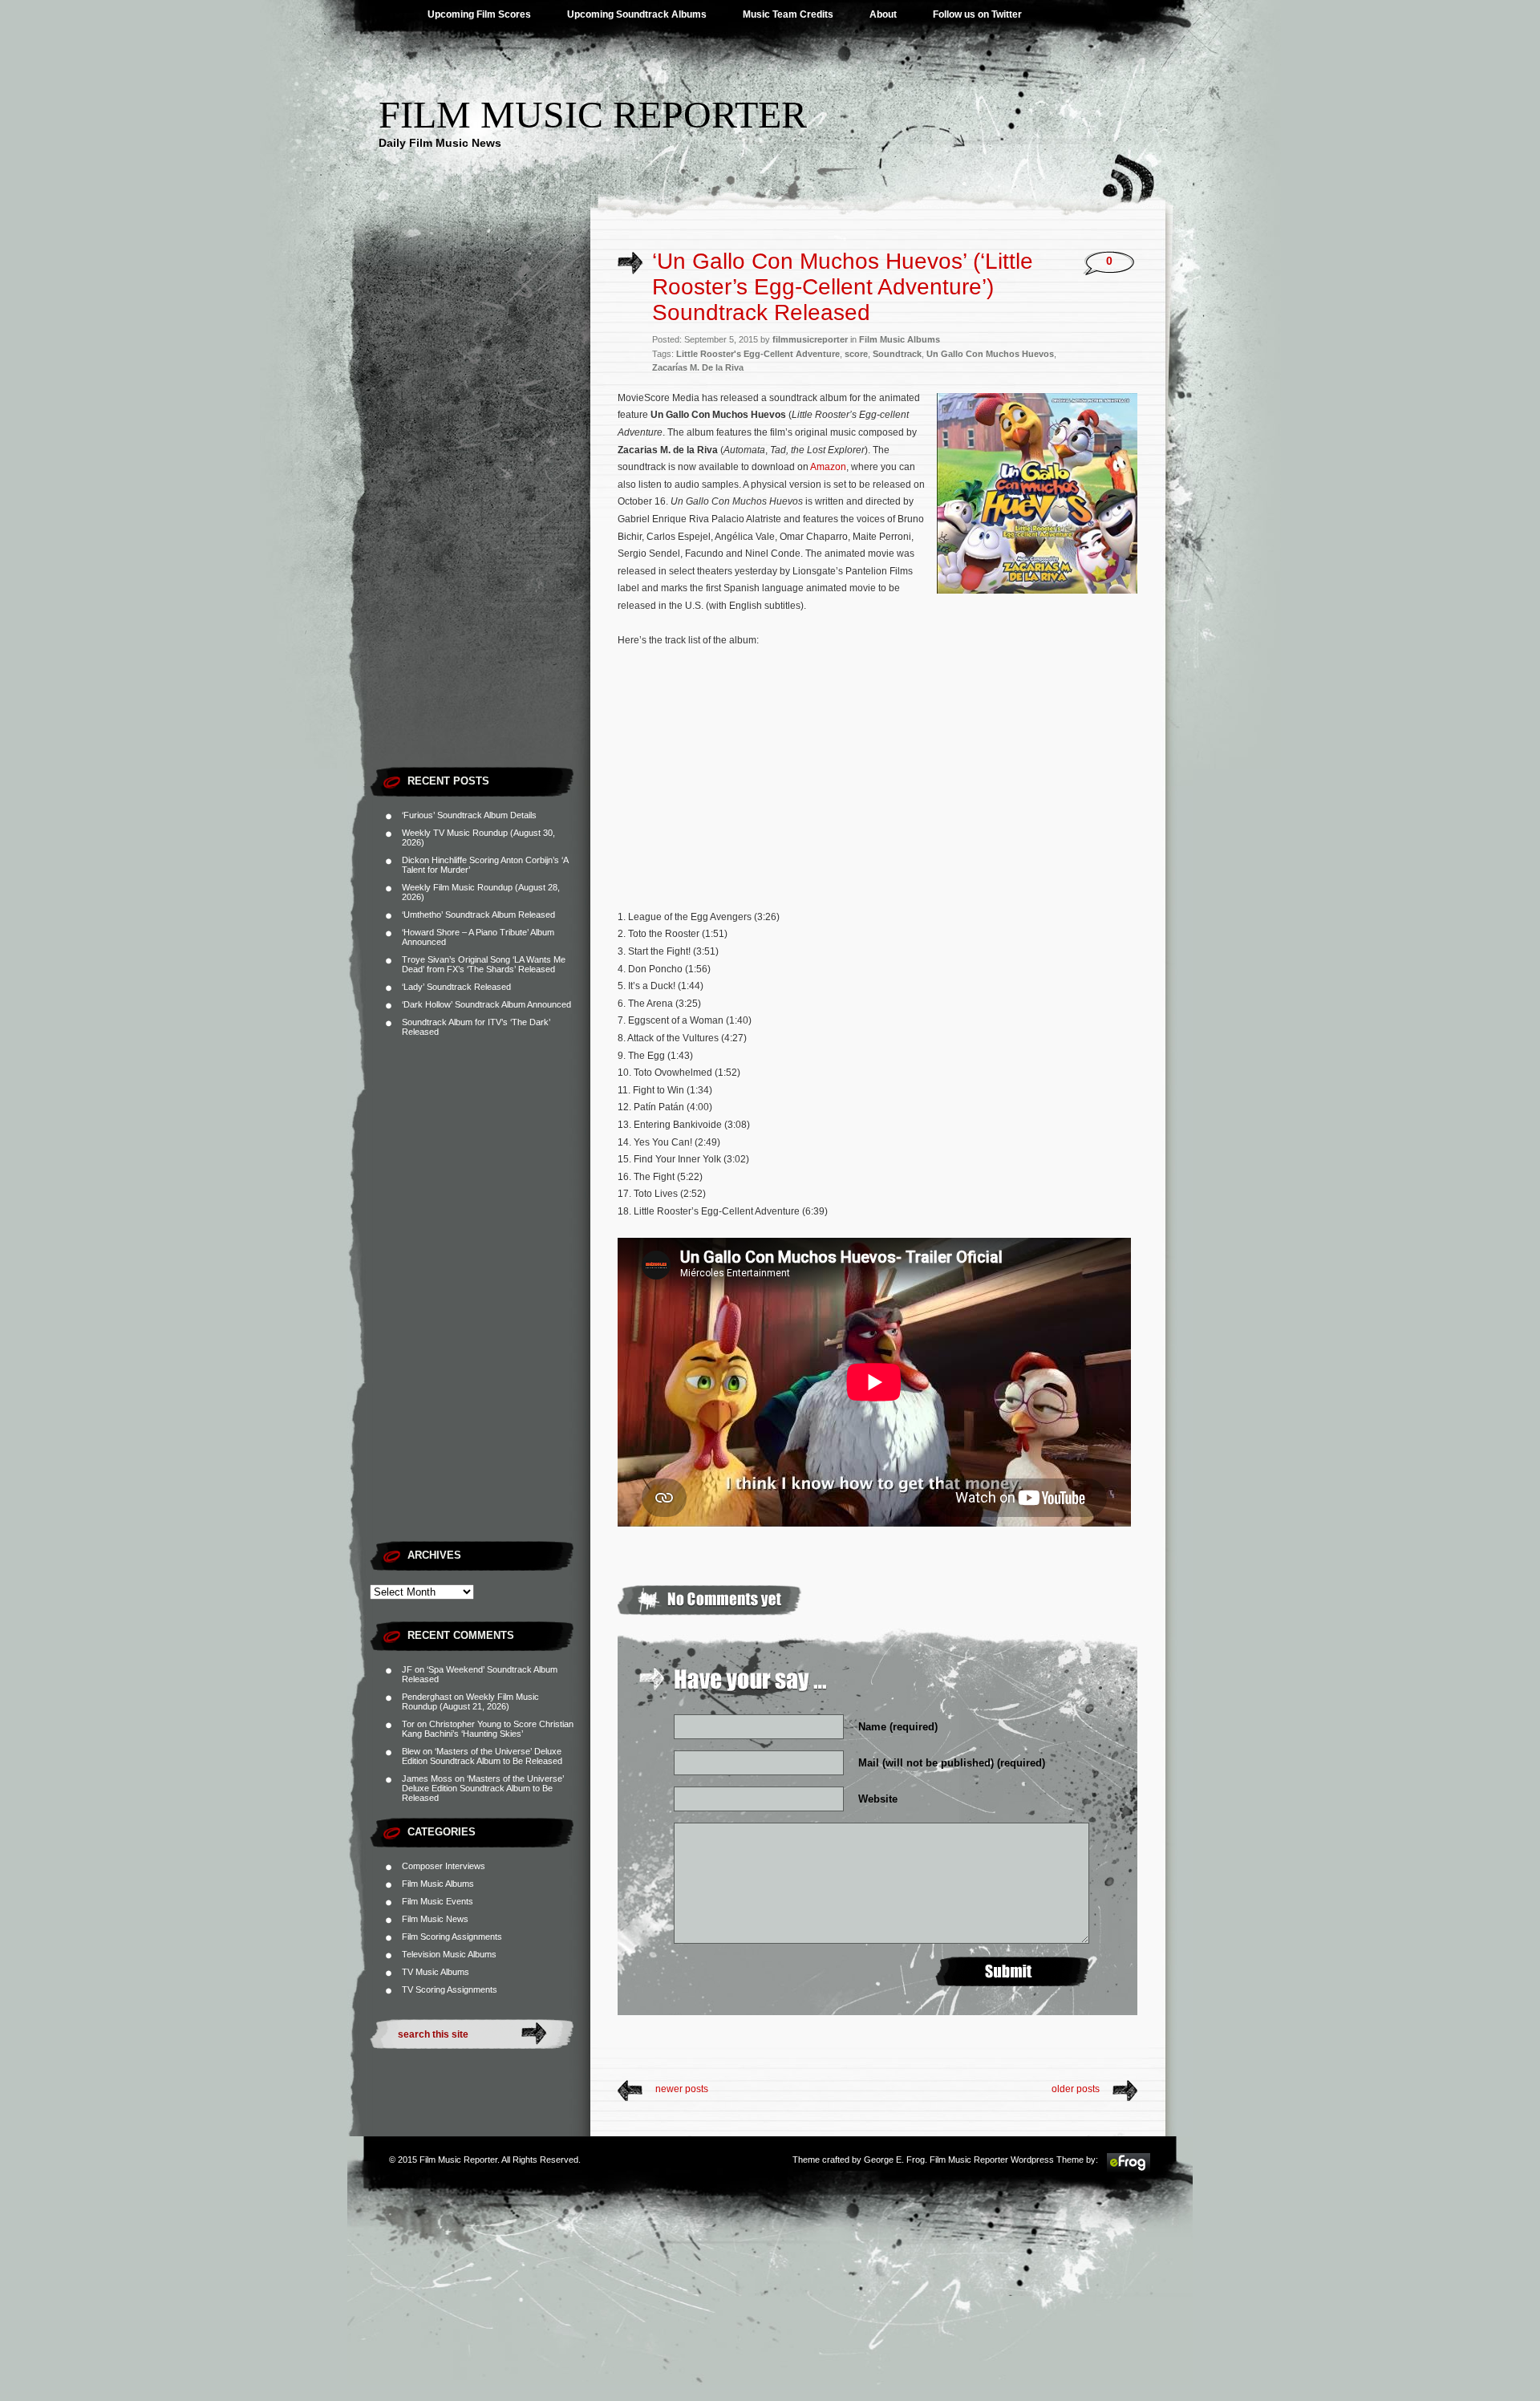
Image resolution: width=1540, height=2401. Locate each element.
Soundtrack (897, 354)
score (856, 354)
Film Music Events (438, 1901)
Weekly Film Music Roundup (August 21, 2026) (470, 1701)
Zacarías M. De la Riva (698, 367)
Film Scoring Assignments (452, 1937)
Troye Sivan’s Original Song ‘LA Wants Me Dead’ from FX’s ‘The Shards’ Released (484, 964)
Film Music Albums (438, 1884)
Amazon (828, 467)
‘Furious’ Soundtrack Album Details (469, 815)
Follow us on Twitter (977, 14)
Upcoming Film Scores (479, 14)
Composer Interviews (444, 1866)
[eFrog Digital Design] (1129, 2170)
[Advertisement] (480, 517)
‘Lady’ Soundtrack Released (456, 987)
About (883, 14)
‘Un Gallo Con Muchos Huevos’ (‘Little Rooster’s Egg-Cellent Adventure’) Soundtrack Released (843, 287)
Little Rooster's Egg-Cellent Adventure (758, 354)
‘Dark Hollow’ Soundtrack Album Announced (486, 1004)
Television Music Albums (449, 1954)
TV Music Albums (436, 1972)
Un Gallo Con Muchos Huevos (990, 354)
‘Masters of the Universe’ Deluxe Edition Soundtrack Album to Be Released (482, 1756)
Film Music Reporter (593, 114)
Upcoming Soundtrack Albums (637, 14)
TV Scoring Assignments (450, 1989)
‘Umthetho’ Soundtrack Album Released (478, 915)
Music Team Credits (788, 14)
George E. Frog (894, 2160)
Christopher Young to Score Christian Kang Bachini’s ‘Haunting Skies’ (488, 1729)
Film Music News (435, 1919)
